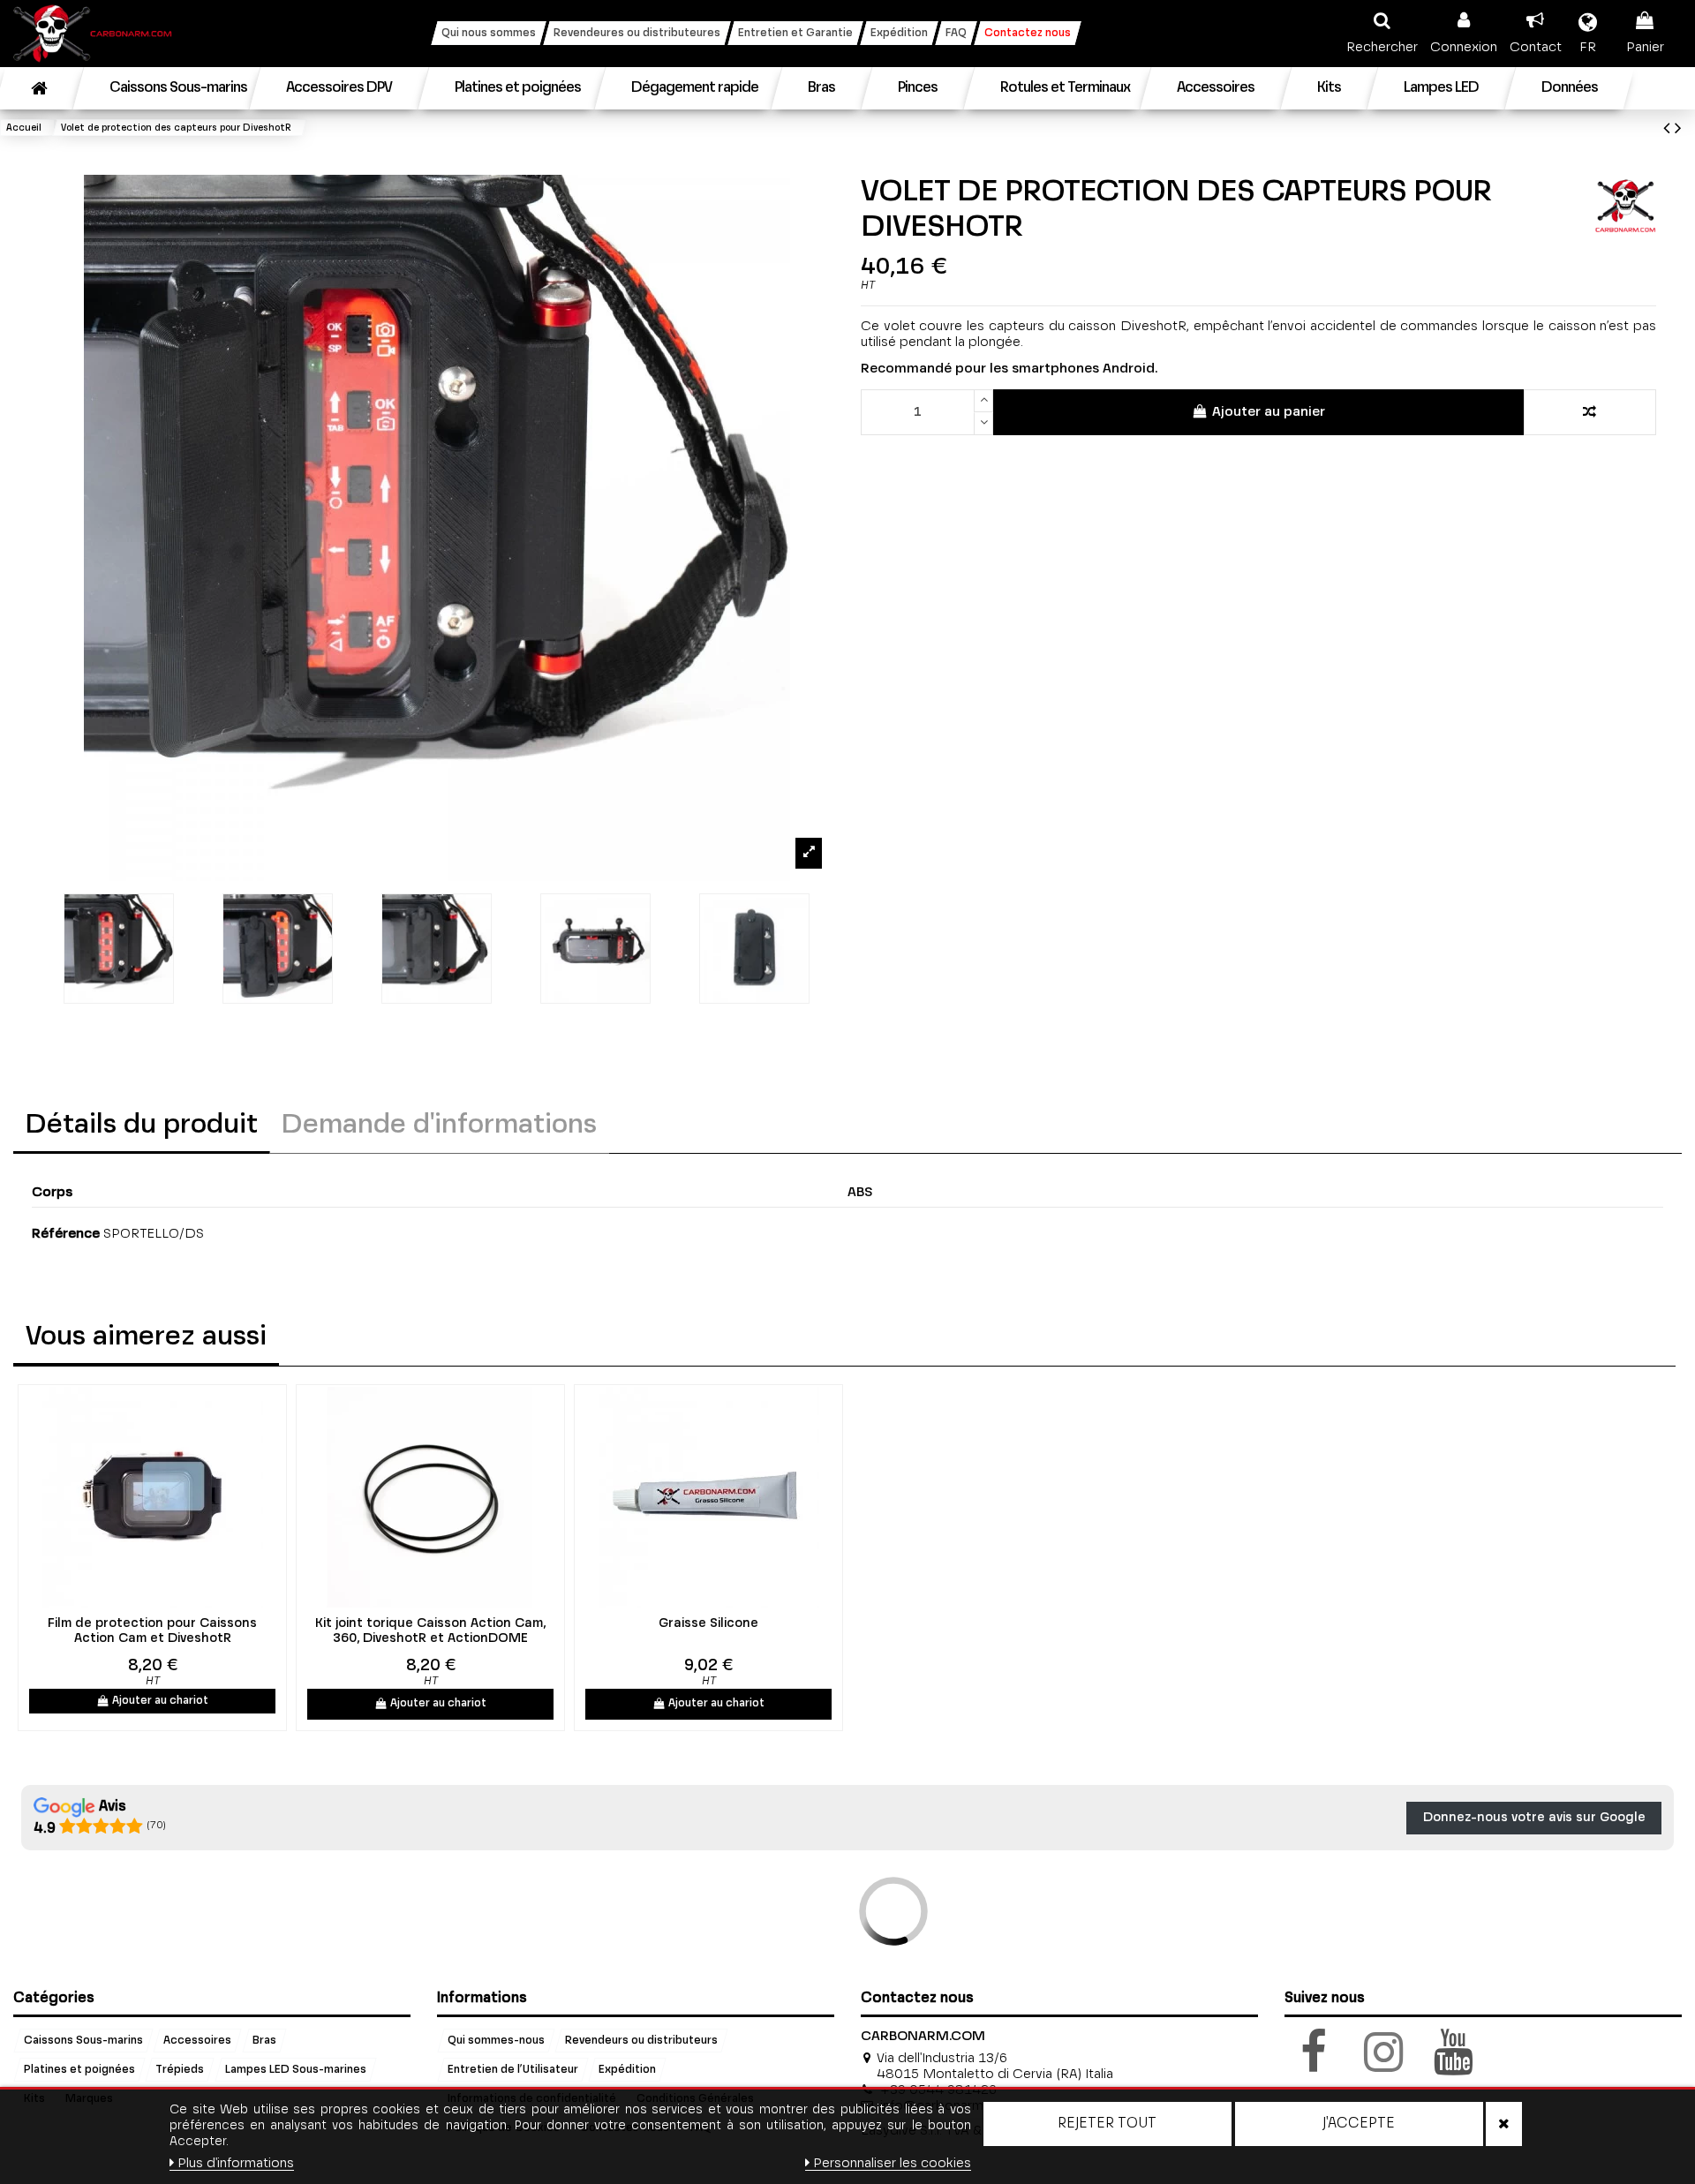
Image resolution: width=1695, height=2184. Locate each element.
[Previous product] (1669, 129)
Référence (66, 1234)
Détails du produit (142, 1126)
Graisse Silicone (708, 1623)
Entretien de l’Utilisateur (513, 2070)
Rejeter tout (1107, 2124)
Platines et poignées (79, 2070)
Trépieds (180, 2070)
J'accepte (1359, 2124)
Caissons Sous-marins (83, 2041)
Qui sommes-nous (496, 2041)
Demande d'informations (439, 1126)
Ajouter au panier (1269, 412)
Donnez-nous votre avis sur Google (1534, 1818)
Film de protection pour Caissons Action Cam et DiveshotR (152, 1631)
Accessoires (197, 2041)
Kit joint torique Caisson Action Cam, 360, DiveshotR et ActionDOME (430, 1631)
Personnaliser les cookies (892, 2163)
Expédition (627, 2070)
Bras (264, 2041)
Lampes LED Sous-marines (296, 2070)
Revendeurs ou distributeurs (641, 2041)
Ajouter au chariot (160, 1701)
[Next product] (1678, 129)
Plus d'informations (236, 2163)
